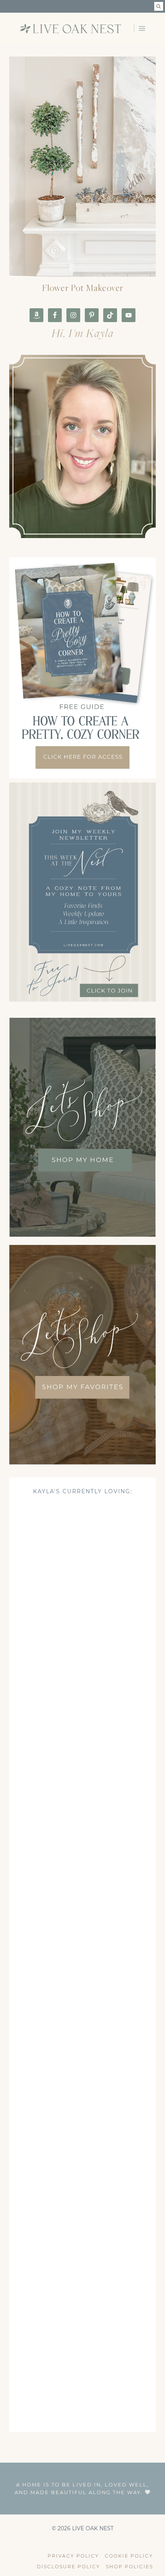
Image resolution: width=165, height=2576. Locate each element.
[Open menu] (142, 28)
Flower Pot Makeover (83, 288)
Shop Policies (130, 2567)
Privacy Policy (73, 2556)
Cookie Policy (129, 2556)
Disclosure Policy (68, 2567)
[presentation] (82, 167)
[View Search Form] (159, 6)
